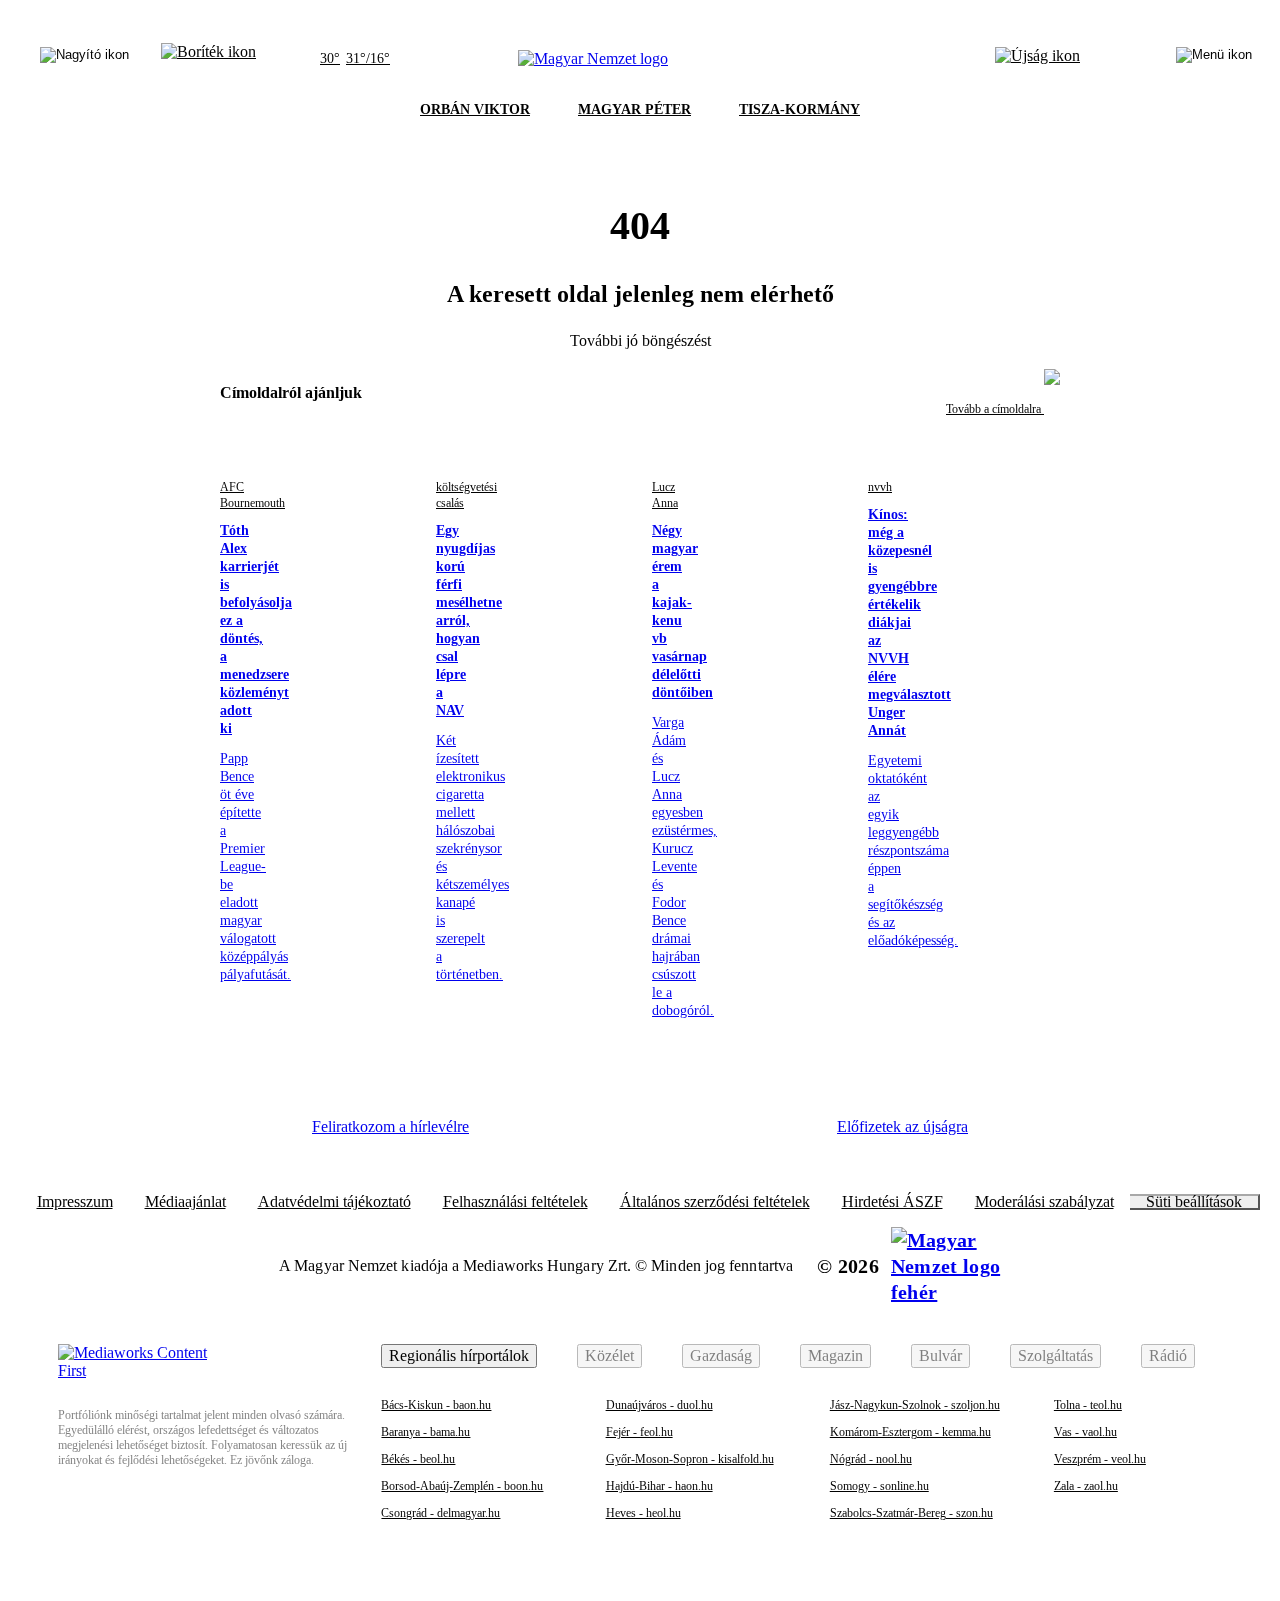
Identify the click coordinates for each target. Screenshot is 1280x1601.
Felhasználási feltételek (515, 1202)
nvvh (880, 487)
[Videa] (680, 1134)
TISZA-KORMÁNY (799, 109)
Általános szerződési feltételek (715, 1202)
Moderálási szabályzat (1044, 1202)
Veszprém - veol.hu (1100, 1459)
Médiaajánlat (185, 1202)
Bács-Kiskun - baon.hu (436, 1405)
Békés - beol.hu (418, 1459)
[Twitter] (626, 1134)
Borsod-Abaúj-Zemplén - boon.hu (462, 1486)
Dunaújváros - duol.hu (659, 1405)
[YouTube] (735, 1134)
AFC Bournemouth (252, 495)
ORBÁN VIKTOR (475, 109)
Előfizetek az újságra (902, 1126)
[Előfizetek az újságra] (1037, 59)
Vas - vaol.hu (1085, 1432)
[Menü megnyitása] (1214, 59)
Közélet (609, 1355)
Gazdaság (721, 1355)
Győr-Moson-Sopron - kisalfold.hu (690, 1459)
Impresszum (75, 1202)
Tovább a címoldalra (995, 409)
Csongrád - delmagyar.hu (440, 1513)
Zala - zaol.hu (1086, 1486)
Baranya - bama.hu (425, 1432)
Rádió (1168, 1355)
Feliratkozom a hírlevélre (390, 1126)
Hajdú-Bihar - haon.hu (659, 1486)
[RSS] (790, 1134)
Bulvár (940, 1355)
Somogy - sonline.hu (879, 1486)
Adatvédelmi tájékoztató (334, 1202)
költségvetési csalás (466, 495)
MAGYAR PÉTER (634, 109)
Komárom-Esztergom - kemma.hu (910, 1432)
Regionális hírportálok (459, 1355)
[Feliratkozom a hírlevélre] (208, 59)
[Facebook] (516, 1134)
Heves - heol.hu (643, 1513)
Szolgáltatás (1055, 1355)
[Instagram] (571, 1134)
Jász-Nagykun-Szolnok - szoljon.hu (915, 1405)
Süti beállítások (1194, 1202)
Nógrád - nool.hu (871, 1459)
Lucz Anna (665, 495)
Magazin (835, 1355)
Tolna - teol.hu (1088, 1405)
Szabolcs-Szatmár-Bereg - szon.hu (911, 1513)
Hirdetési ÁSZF (892, 1202)
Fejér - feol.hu (639, 1432)
